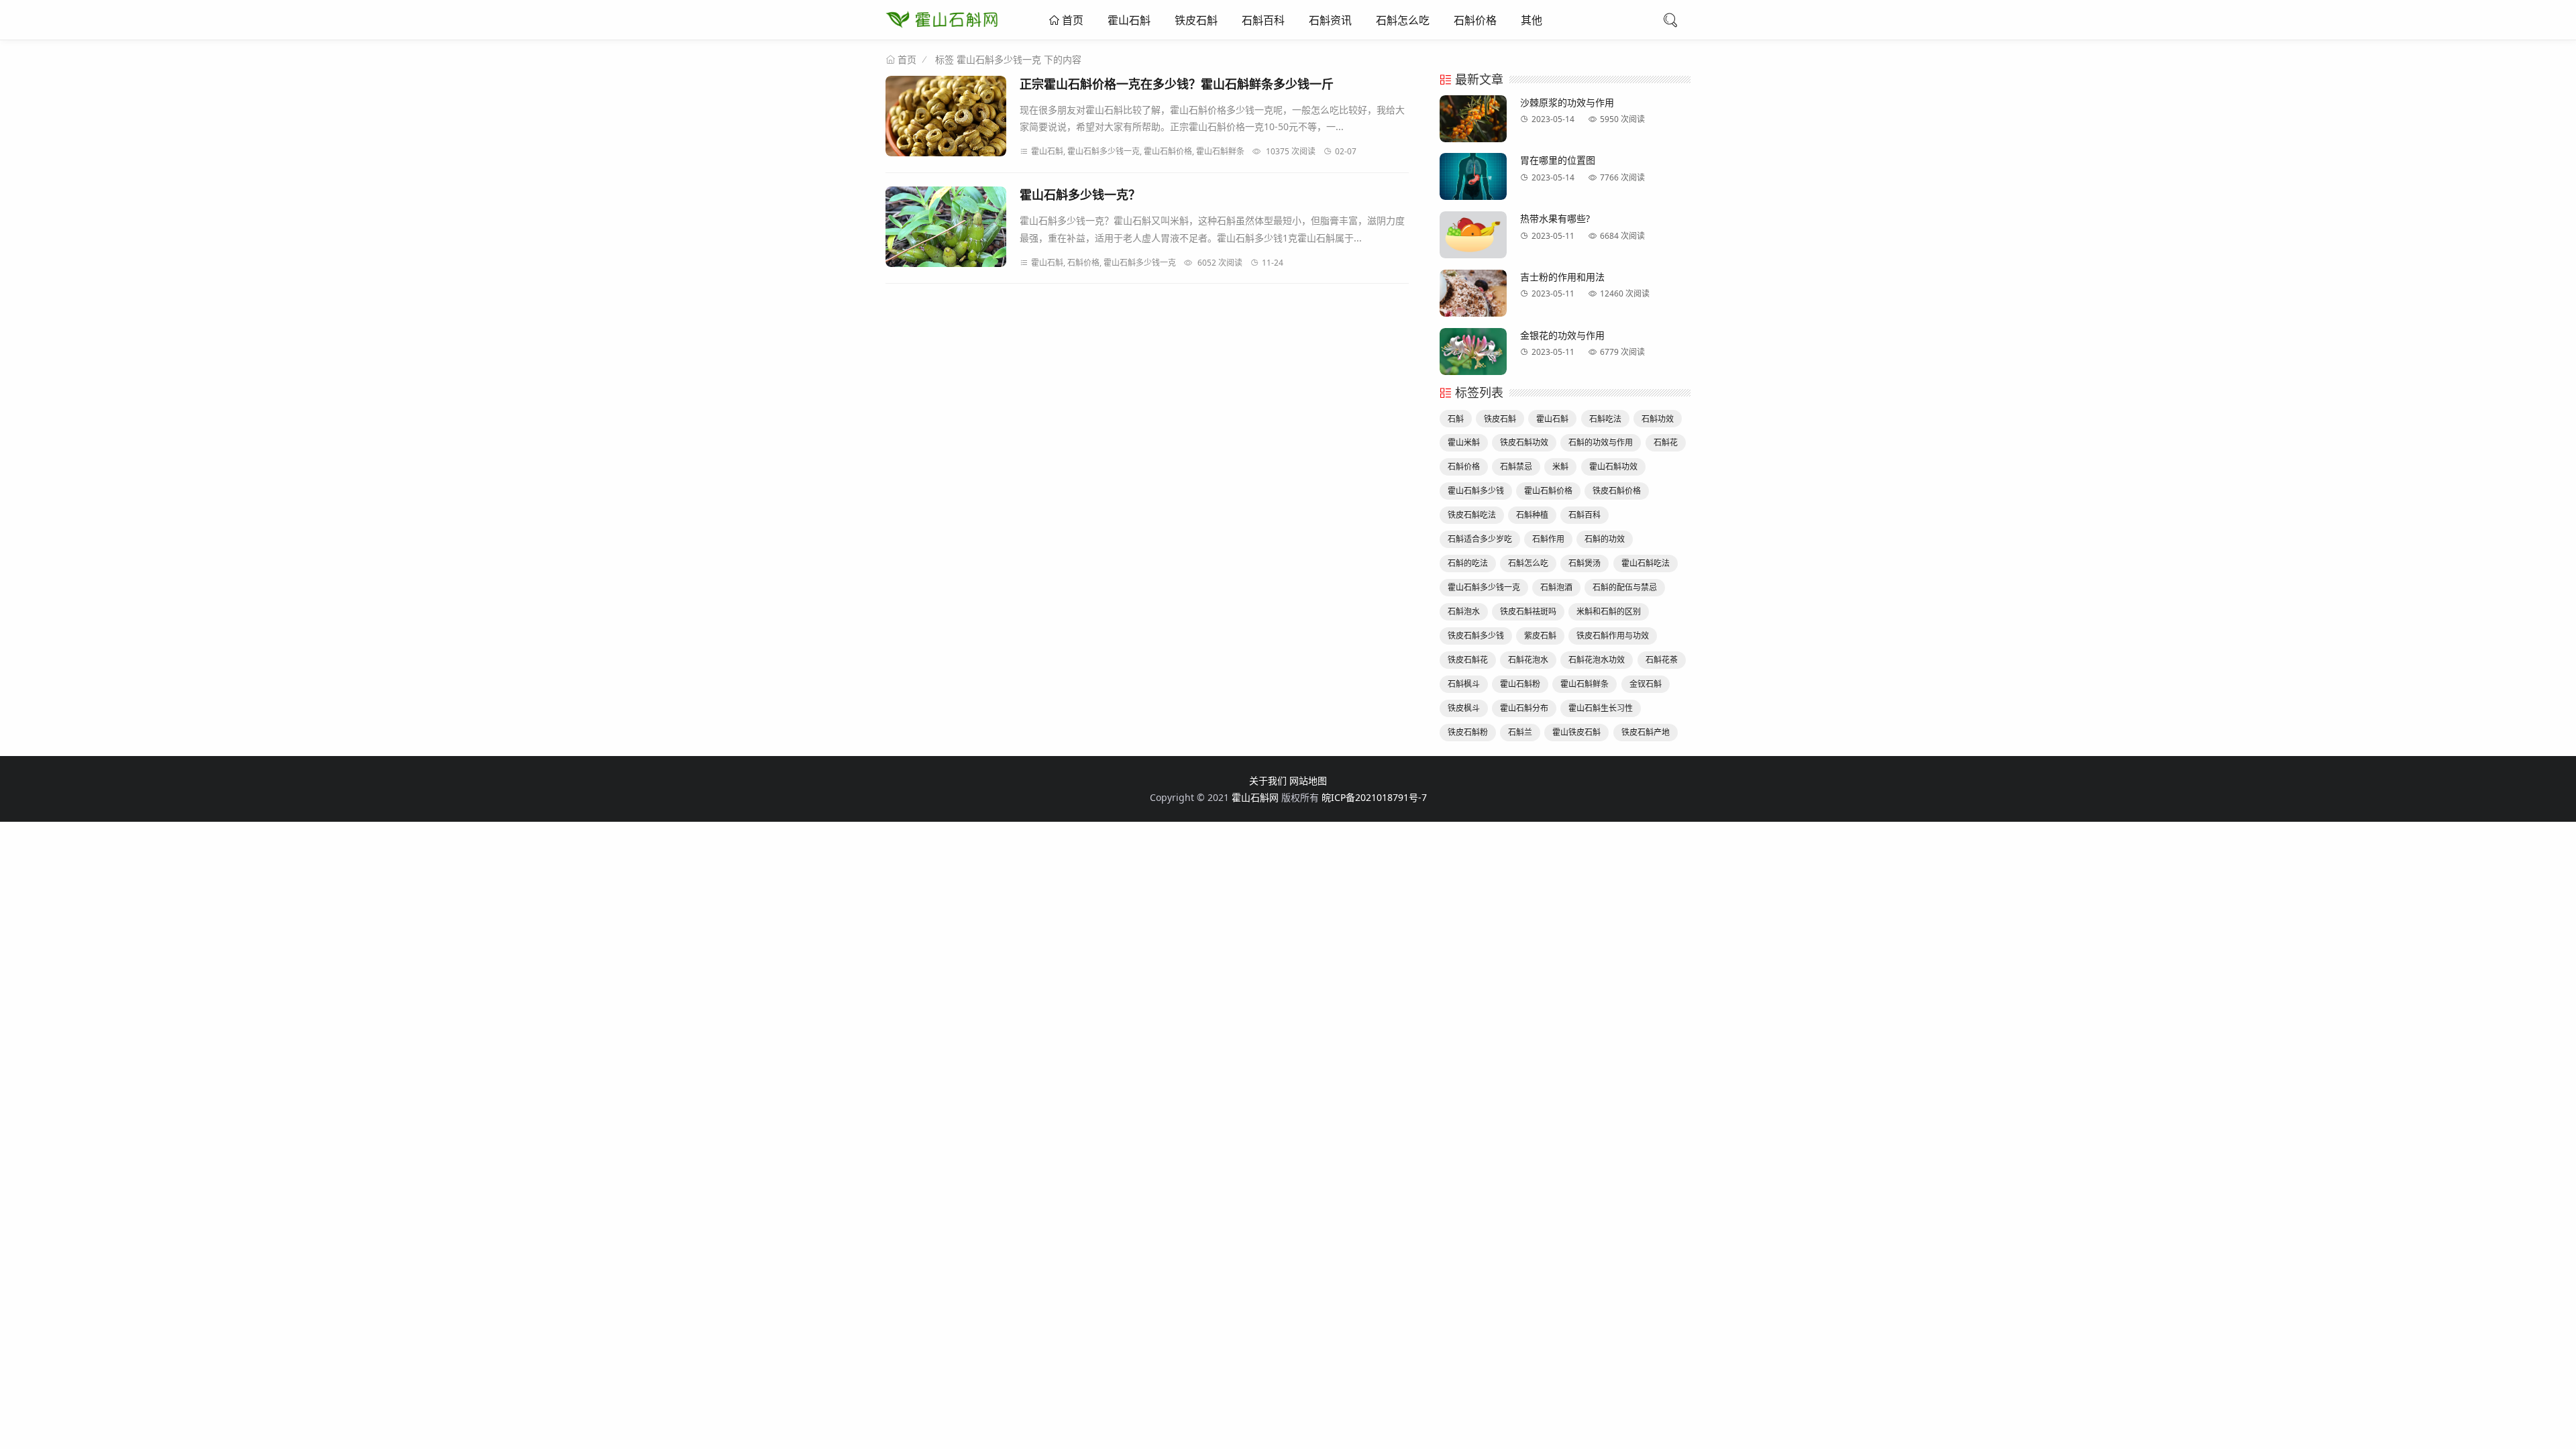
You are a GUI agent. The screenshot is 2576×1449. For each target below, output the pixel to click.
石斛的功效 (1605, 539)
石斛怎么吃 (1403, 20)
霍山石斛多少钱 (1476, 491)
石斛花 (1666, 442)
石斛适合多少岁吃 (1480, 539)
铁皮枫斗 (1464, 708)
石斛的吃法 (1468, 563)
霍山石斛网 (1255, 797)
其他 (1532, 20)
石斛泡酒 (1556, 587)
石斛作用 (1548, 539)
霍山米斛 (1464, 442)
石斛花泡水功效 (1597, 660)
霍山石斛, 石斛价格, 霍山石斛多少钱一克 (1104, 263)
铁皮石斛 (1196, 20)
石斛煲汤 (1585, 563)
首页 (1071, 20)
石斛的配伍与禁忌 (1625, 587)
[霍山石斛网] (942, 30)
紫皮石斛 (1540, 636)
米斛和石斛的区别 (1609, 611)
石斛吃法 (1605, 419)
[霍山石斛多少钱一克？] (946, 229)
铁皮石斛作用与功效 (1613, 636)
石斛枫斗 (1464, 684)
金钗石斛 (1646, 684)
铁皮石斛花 (1468, 660)
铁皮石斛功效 (1524, 442)
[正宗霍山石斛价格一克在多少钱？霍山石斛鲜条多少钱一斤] (946, 118)
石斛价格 (1475, 20)
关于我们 (1268, 781)
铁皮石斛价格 (1617, 491)
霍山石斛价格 (1548, 491)
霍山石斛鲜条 (1585, 684)
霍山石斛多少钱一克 (1484, 587)
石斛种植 (1532, 515)
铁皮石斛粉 (1468, 732)
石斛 (1456, 419)
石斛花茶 (1662, 660)
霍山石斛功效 (1613, 467)
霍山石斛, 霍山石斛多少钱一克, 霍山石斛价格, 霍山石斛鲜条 (1138, 151)
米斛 (1560, 467)
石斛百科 (1263, 20)
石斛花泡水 (1528, 660)
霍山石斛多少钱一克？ (1080, 195)
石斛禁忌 (1516, 467)
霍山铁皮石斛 (1576, 732)
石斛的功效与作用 (1601, 442)
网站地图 (1308, 781)
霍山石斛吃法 (1646, 563)
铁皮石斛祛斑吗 (1528, 611)
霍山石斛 (1129, 20)
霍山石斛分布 (1524, 708)
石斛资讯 (1330, 20)
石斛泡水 (1464, 611)
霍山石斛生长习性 (1601, 708)
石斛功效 (1658, 419)
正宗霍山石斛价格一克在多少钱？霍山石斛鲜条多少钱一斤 (1177, 84)
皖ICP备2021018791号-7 (1374, 797)
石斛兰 (1520, 732)
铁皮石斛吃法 (1472, 515)
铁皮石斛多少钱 (1476, 636)
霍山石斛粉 (1520, 684)
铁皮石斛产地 (1646, 732)
